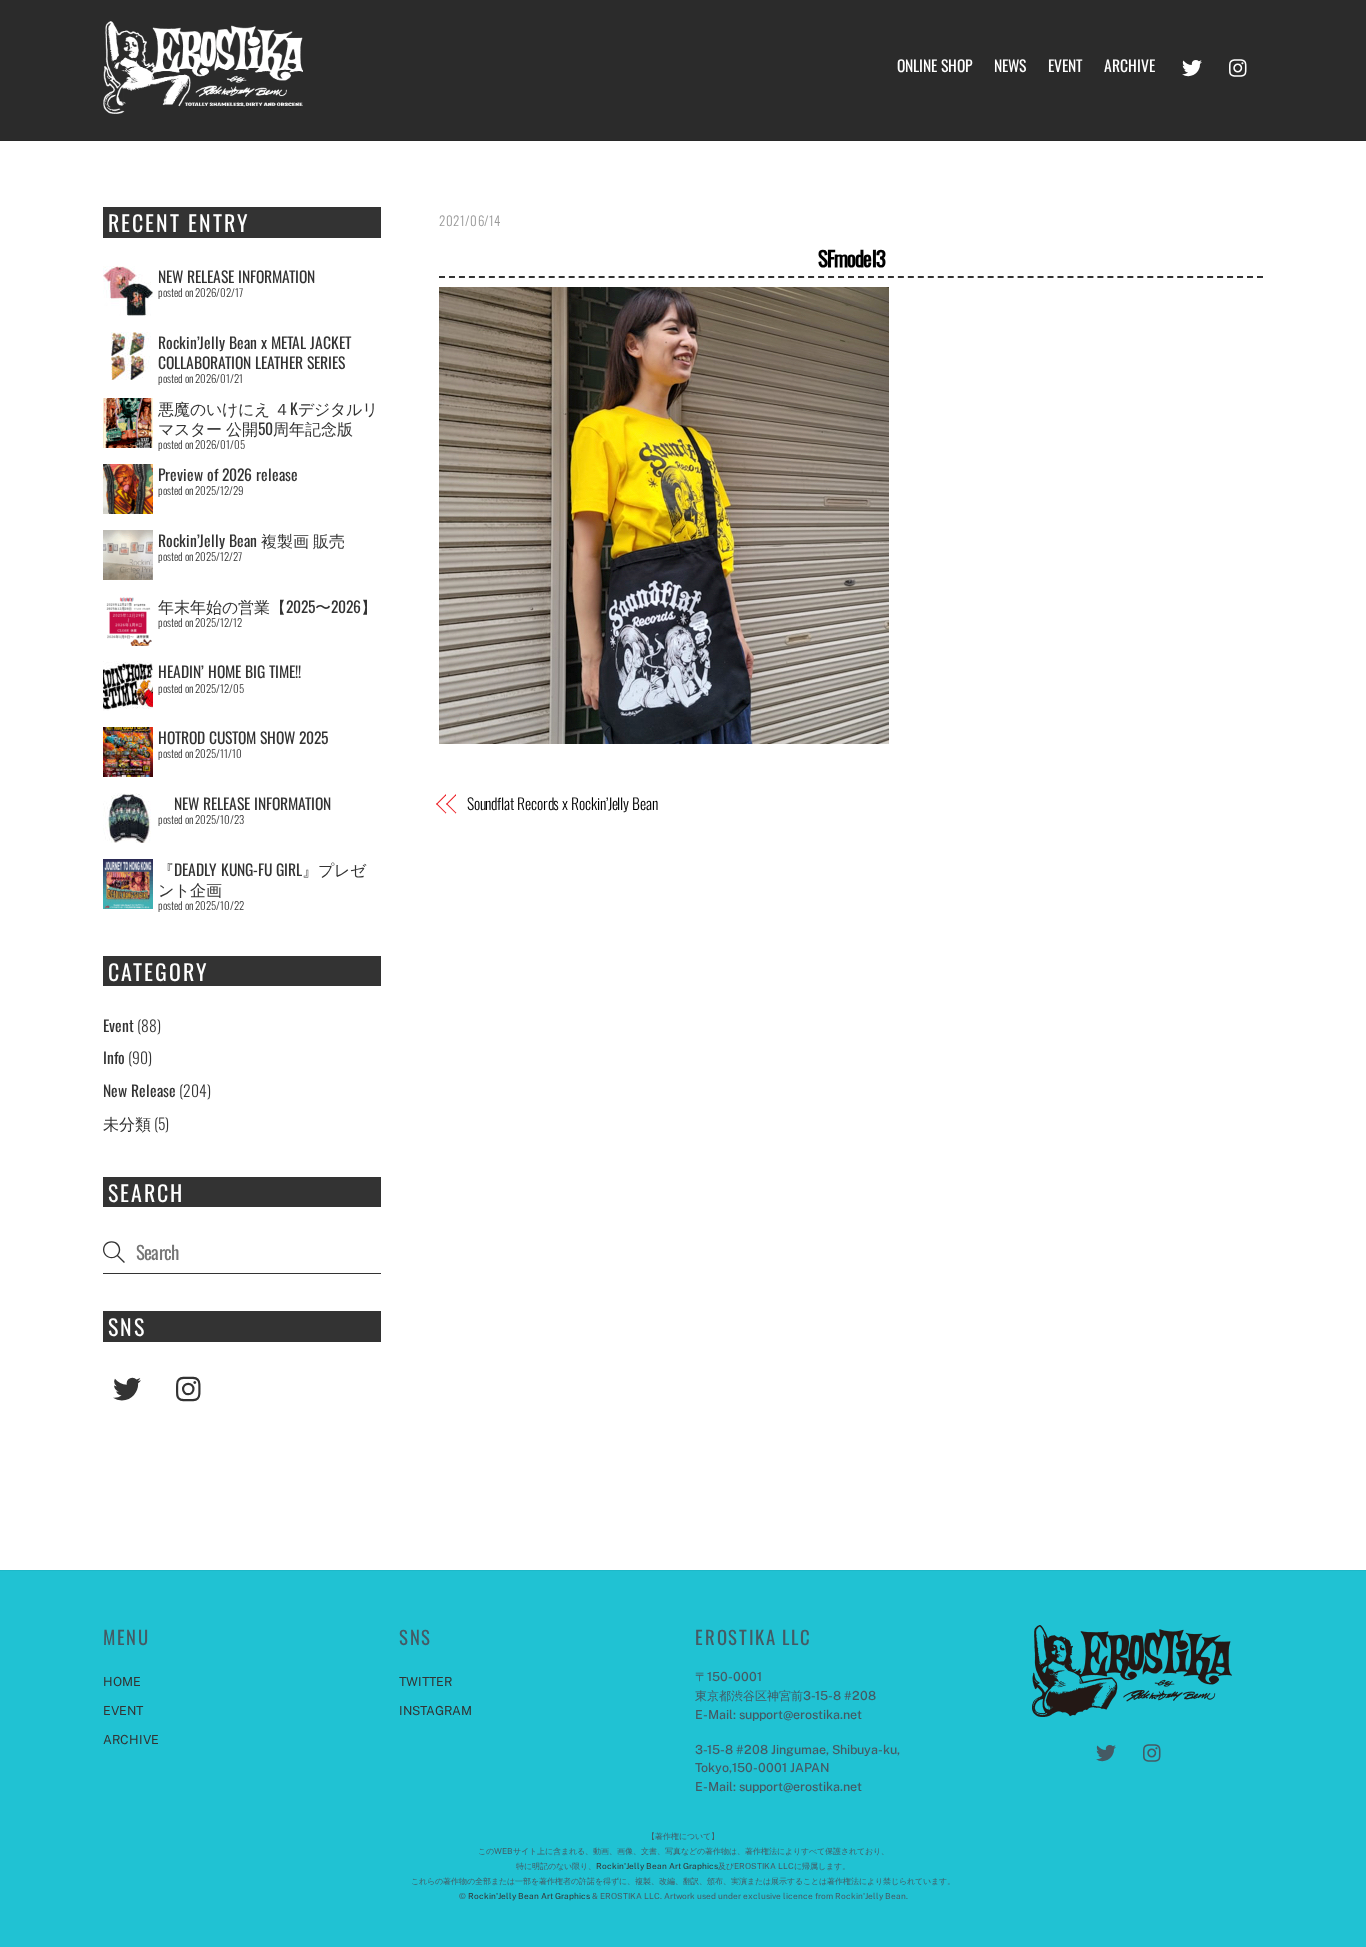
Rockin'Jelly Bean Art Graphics (657, 1866)
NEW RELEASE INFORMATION (236, 276)
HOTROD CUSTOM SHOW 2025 (243, 737)
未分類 (127, 1123)
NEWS (1010, 65)
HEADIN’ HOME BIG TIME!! (229, 671)
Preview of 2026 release (228, 474)
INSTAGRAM (435, 1710)
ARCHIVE (1129, 65)
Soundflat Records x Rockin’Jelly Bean (562, 803)
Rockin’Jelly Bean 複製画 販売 (251, 540)
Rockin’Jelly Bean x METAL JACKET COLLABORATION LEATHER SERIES (254, 352)
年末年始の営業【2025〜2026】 (267, 606)
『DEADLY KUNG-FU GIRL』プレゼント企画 (262, 879)
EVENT (1065, 65)
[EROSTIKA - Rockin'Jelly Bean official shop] (203, 102)
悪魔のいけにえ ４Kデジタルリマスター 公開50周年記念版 (268, 418)
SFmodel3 (851, 257)
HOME (122, 1681)
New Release (139, 1090)
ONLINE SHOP (934, 65)
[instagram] (1239, 63)
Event (118, 1025)
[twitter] (1192, 63)
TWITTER (425, 1681)
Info (114, 1057)
